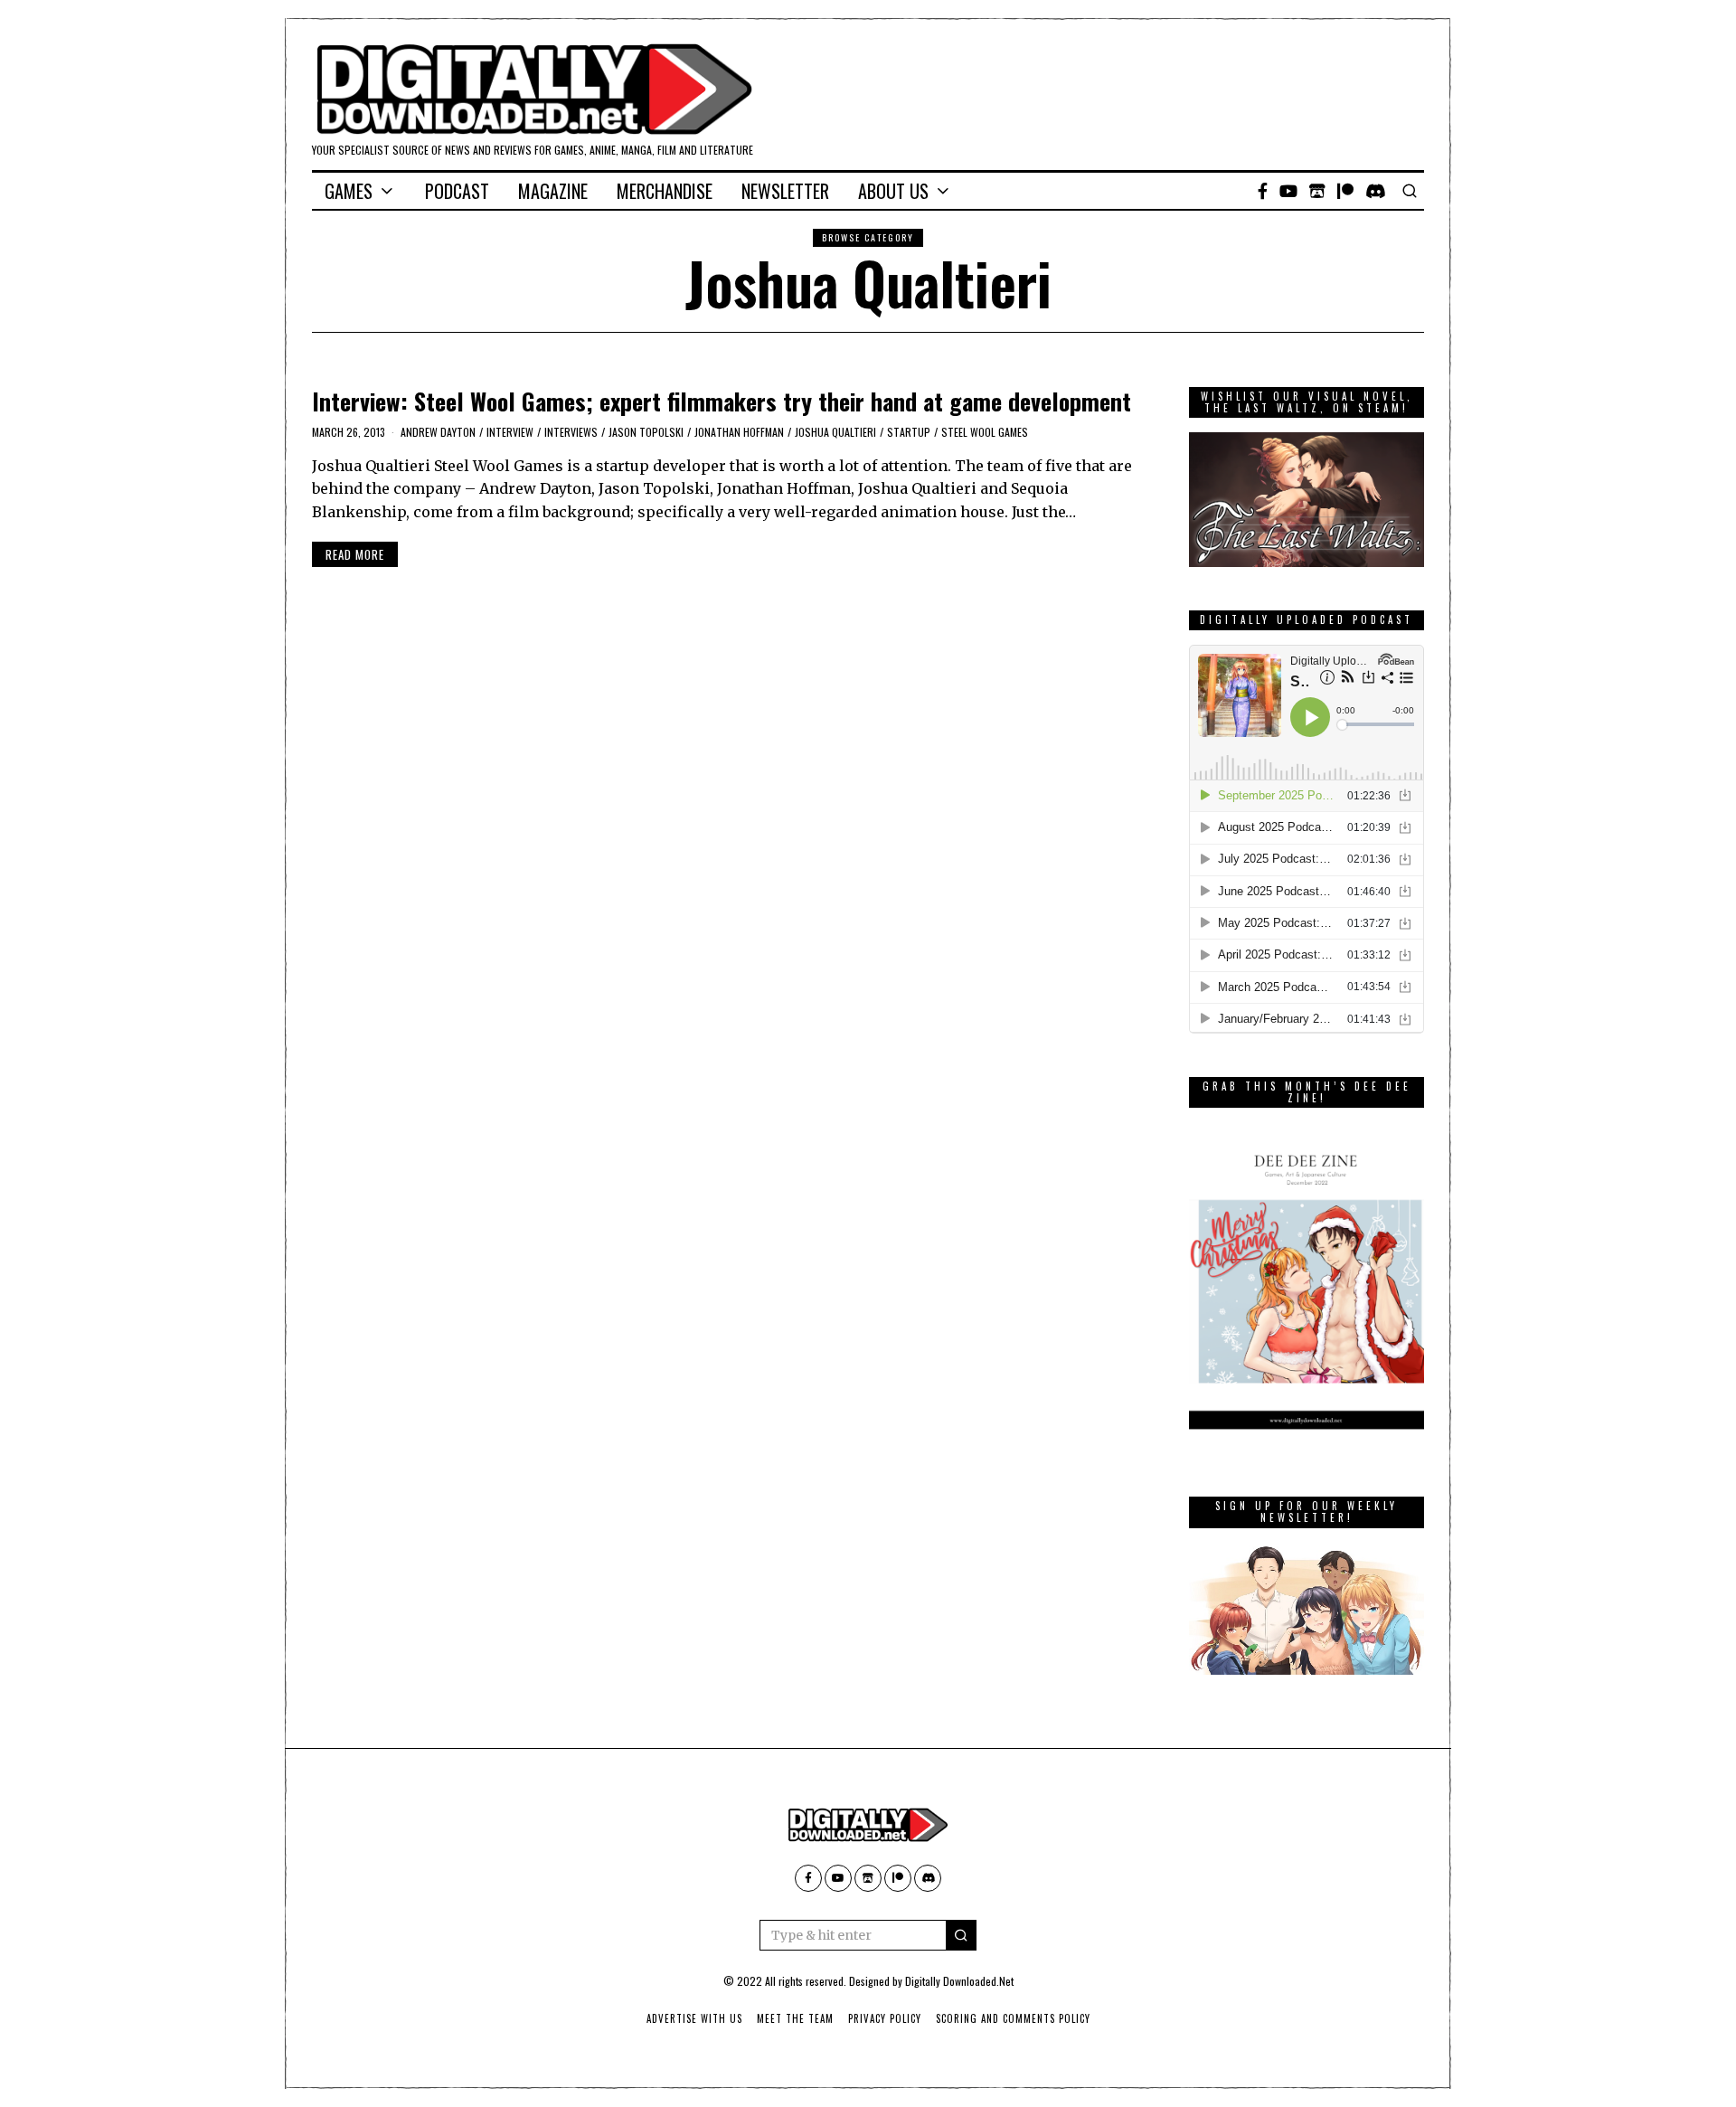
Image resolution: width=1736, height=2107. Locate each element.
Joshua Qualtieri (835, 432)
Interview (510, 432)
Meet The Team (795, 2018)
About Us (893, 191)
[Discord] (1376, 191)
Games (349, 191)
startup (909, 432)
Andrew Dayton (438, 432)
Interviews (571, 432)
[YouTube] (1288, 191)
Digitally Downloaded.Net (959, 1981)
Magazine (553, 191)
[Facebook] (1263, 191)
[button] (961, 1935)
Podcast (457, 191)
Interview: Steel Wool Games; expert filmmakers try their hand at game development (722, 401)
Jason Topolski (646, 432)
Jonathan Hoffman (739, 432)
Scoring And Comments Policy (1013, 2018)
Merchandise (665, 191)
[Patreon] (1345, 191)
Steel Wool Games (985, 432)
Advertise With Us (694, 2018)
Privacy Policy (885, 2018)
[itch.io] (1317, 191)
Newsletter (785, 191)
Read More (355, 554)
